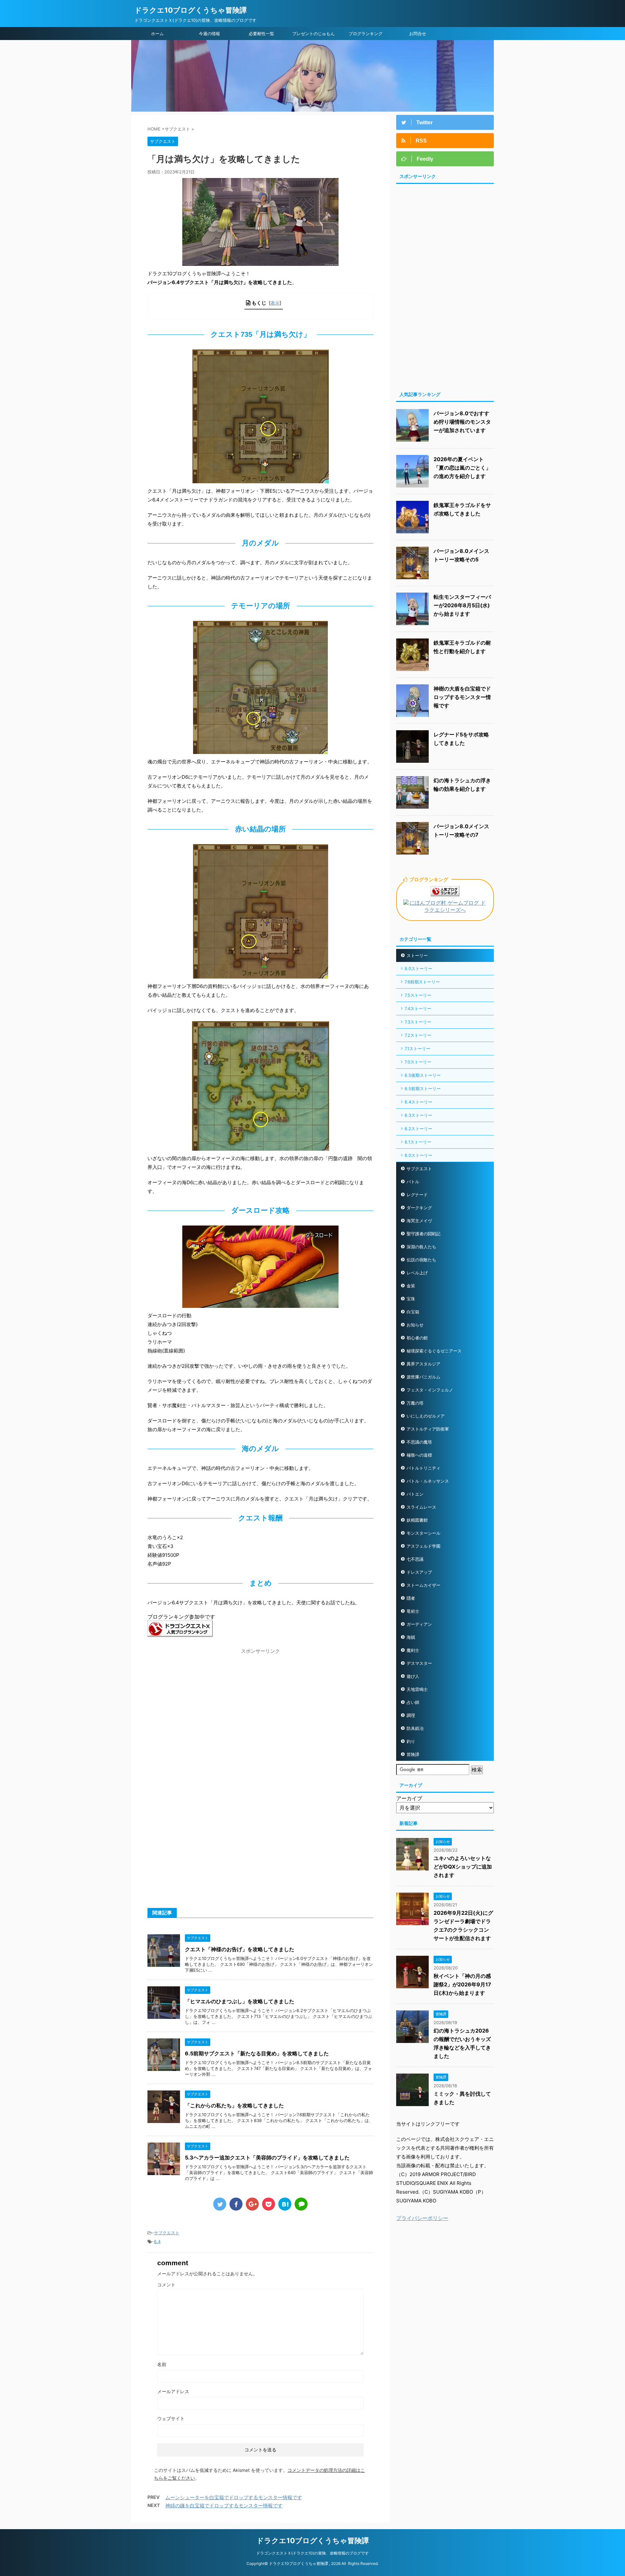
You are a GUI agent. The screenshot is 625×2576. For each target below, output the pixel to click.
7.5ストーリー (418, 995)
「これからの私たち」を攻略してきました (234, 2105)
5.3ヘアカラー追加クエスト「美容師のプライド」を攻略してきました (267, 2158)
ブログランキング (366, 34)
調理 (411, 1715)
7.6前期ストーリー (422, 982)
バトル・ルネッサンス (428, 1481)
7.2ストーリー (418, 1035)
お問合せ (418, 34)
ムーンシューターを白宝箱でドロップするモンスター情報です (234, 2497)
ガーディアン (419, 1624)
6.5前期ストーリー (423, 1089)
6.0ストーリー (418, 1155)
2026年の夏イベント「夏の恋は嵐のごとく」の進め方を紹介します (462, 468)
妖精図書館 (417, 1520)
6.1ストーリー (418, 1142)
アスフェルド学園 (424, 1546)
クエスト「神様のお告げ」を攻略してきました (240, 1949)
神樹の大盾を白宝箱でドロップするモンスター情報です (462, 697)
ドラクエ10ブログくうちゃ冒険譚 (191, 10)
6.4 (157, 2241)
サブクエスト (167, 2233)
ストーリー (417, 955)
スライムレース (421, 1507)
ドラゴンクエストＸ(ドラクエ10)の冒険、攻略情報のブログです (312, 2553)
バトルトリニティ (424, 1468)
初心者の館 (417, 1338)
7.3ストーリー (418, 1022)
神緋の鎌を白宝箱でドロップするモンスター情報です (224, 2506)
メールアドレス (173, 2391)
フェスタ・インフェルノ (430, 1390)
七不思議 (415, 1559)
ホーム (157, 34)
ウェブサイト (171, 2418)
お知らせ (415, 1325)
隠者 (411, 1598)
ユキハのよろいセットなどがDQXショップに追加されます (463, 1867)
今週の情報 (209, 34)
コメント (166, 2285)
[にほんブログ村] (445, 911)
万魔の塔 (415, 1403)
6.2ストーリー (418, 1129)
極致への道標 (419, 1455)
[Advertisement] (202, 1703)
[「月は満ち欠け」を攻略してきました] (285, 2204)
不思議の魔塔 (419, 1442)
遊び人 (413, 1676)
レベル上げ (417, 1273)
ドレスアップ (419, 1572)
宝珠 (411, 1299)
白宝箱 (413, 1312)
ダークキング (419, 1208)
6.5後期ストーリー (423, 1075)
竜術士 (413, 1611)
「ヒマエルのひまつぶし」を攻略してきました (240, 2001)
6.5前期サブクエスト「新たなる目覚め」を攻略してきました (257, 2053)
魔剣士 (413, 1650)
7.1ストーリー (417, 1048)
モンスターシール (424, 1533)
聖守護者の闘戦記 (424, 1234)
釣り (411, 1741)
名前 (162, 2364)
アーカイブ (409, 1798)
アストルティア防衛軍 (428, 1429)
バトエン (415, 1494)
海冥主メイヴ (419, 1221)
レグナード (417, 1195)
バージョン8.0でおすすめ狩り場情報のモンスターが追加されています (462, 422)
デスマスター (419, 1663)
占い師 (413, 1702)
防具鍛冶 (415, 1728)
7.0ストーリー (418, 1062)
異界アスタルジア (424, 1364)
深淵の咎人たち (421, 1247)
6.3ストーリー (418, 1115)
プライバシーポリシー (422, 2218)
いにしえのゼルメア (426, 1416)
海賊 (411, 1637)
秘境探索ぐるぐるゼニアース (434, 1351)
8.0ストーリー (418, 968)
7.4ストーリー (418, 1008)
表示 (275, 303)
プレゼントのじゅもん (313, 34)
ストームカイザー (424, 1585)
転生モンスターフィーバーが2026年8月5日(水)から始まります (462, 605)
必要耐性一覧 (261, 34)
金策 (411, 1286)
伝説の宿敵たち (421, 1260)
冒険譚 (413, 1754)
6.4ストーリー (418, 1102)
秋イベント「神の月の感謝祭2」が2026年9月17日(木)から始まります (462, 1984)
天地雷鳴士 (417, 1689)
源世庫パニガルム (424, 1377)
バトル (413, 1182)
